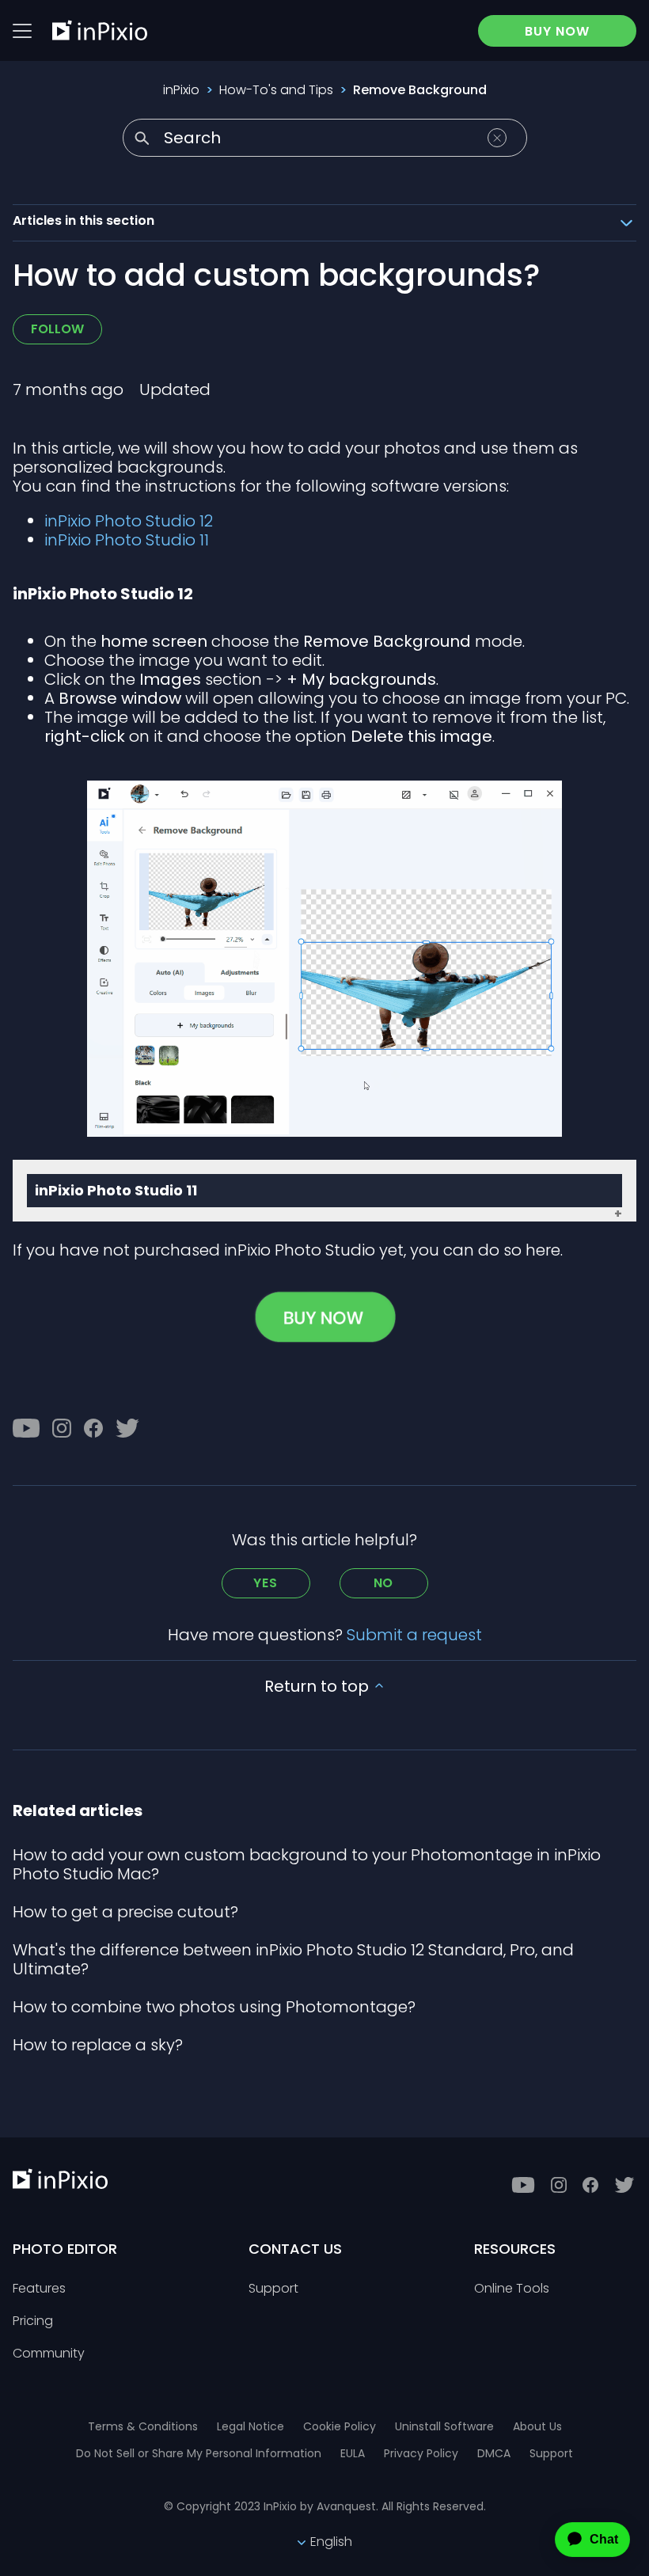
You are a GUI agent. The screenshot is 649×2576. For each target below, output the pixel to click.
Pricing (33, 2321)
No (384, 1583)
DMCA (494, 2453)
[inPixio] (100, 30)
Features (39, 2289)
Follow (57, 329)
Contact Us (295, 2249)
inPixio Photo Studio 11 (127, 540)
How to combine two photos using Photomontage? (214, 2007)
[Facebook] (93, 1428)
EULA (353, 2453)
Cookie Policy (340, 2426)
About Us (537, 2426)
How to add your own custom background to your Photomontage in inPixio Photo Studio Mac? (307, 1864)
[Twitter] (127, 1428)
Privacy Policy (421, 2453)
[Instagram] (62, 1428)
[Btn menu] (22, 31)
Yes (265, 1583)
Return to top (319, 1686)
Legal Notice (250, 2426)
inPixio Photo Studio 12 (129, 521)
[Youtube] (26, 1428)
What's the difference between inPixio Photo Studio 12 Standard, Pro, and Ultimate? (293, 1959)
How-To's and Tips (276, 90)
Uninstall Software (444, 2426)
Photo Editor (65, 2249)
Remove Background (420, 90)
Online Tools (512, 2289)
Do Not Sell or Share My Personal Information (199, 2453)
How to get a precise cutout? (125, 1912)
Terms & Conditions (143, 2426)
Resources (515, 2249)
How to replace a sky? (98, 2045)
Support (273, 2289)
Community (49, 2354)
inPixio (181, 90)
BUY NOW (557, 31)
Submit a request (414, 1635)
